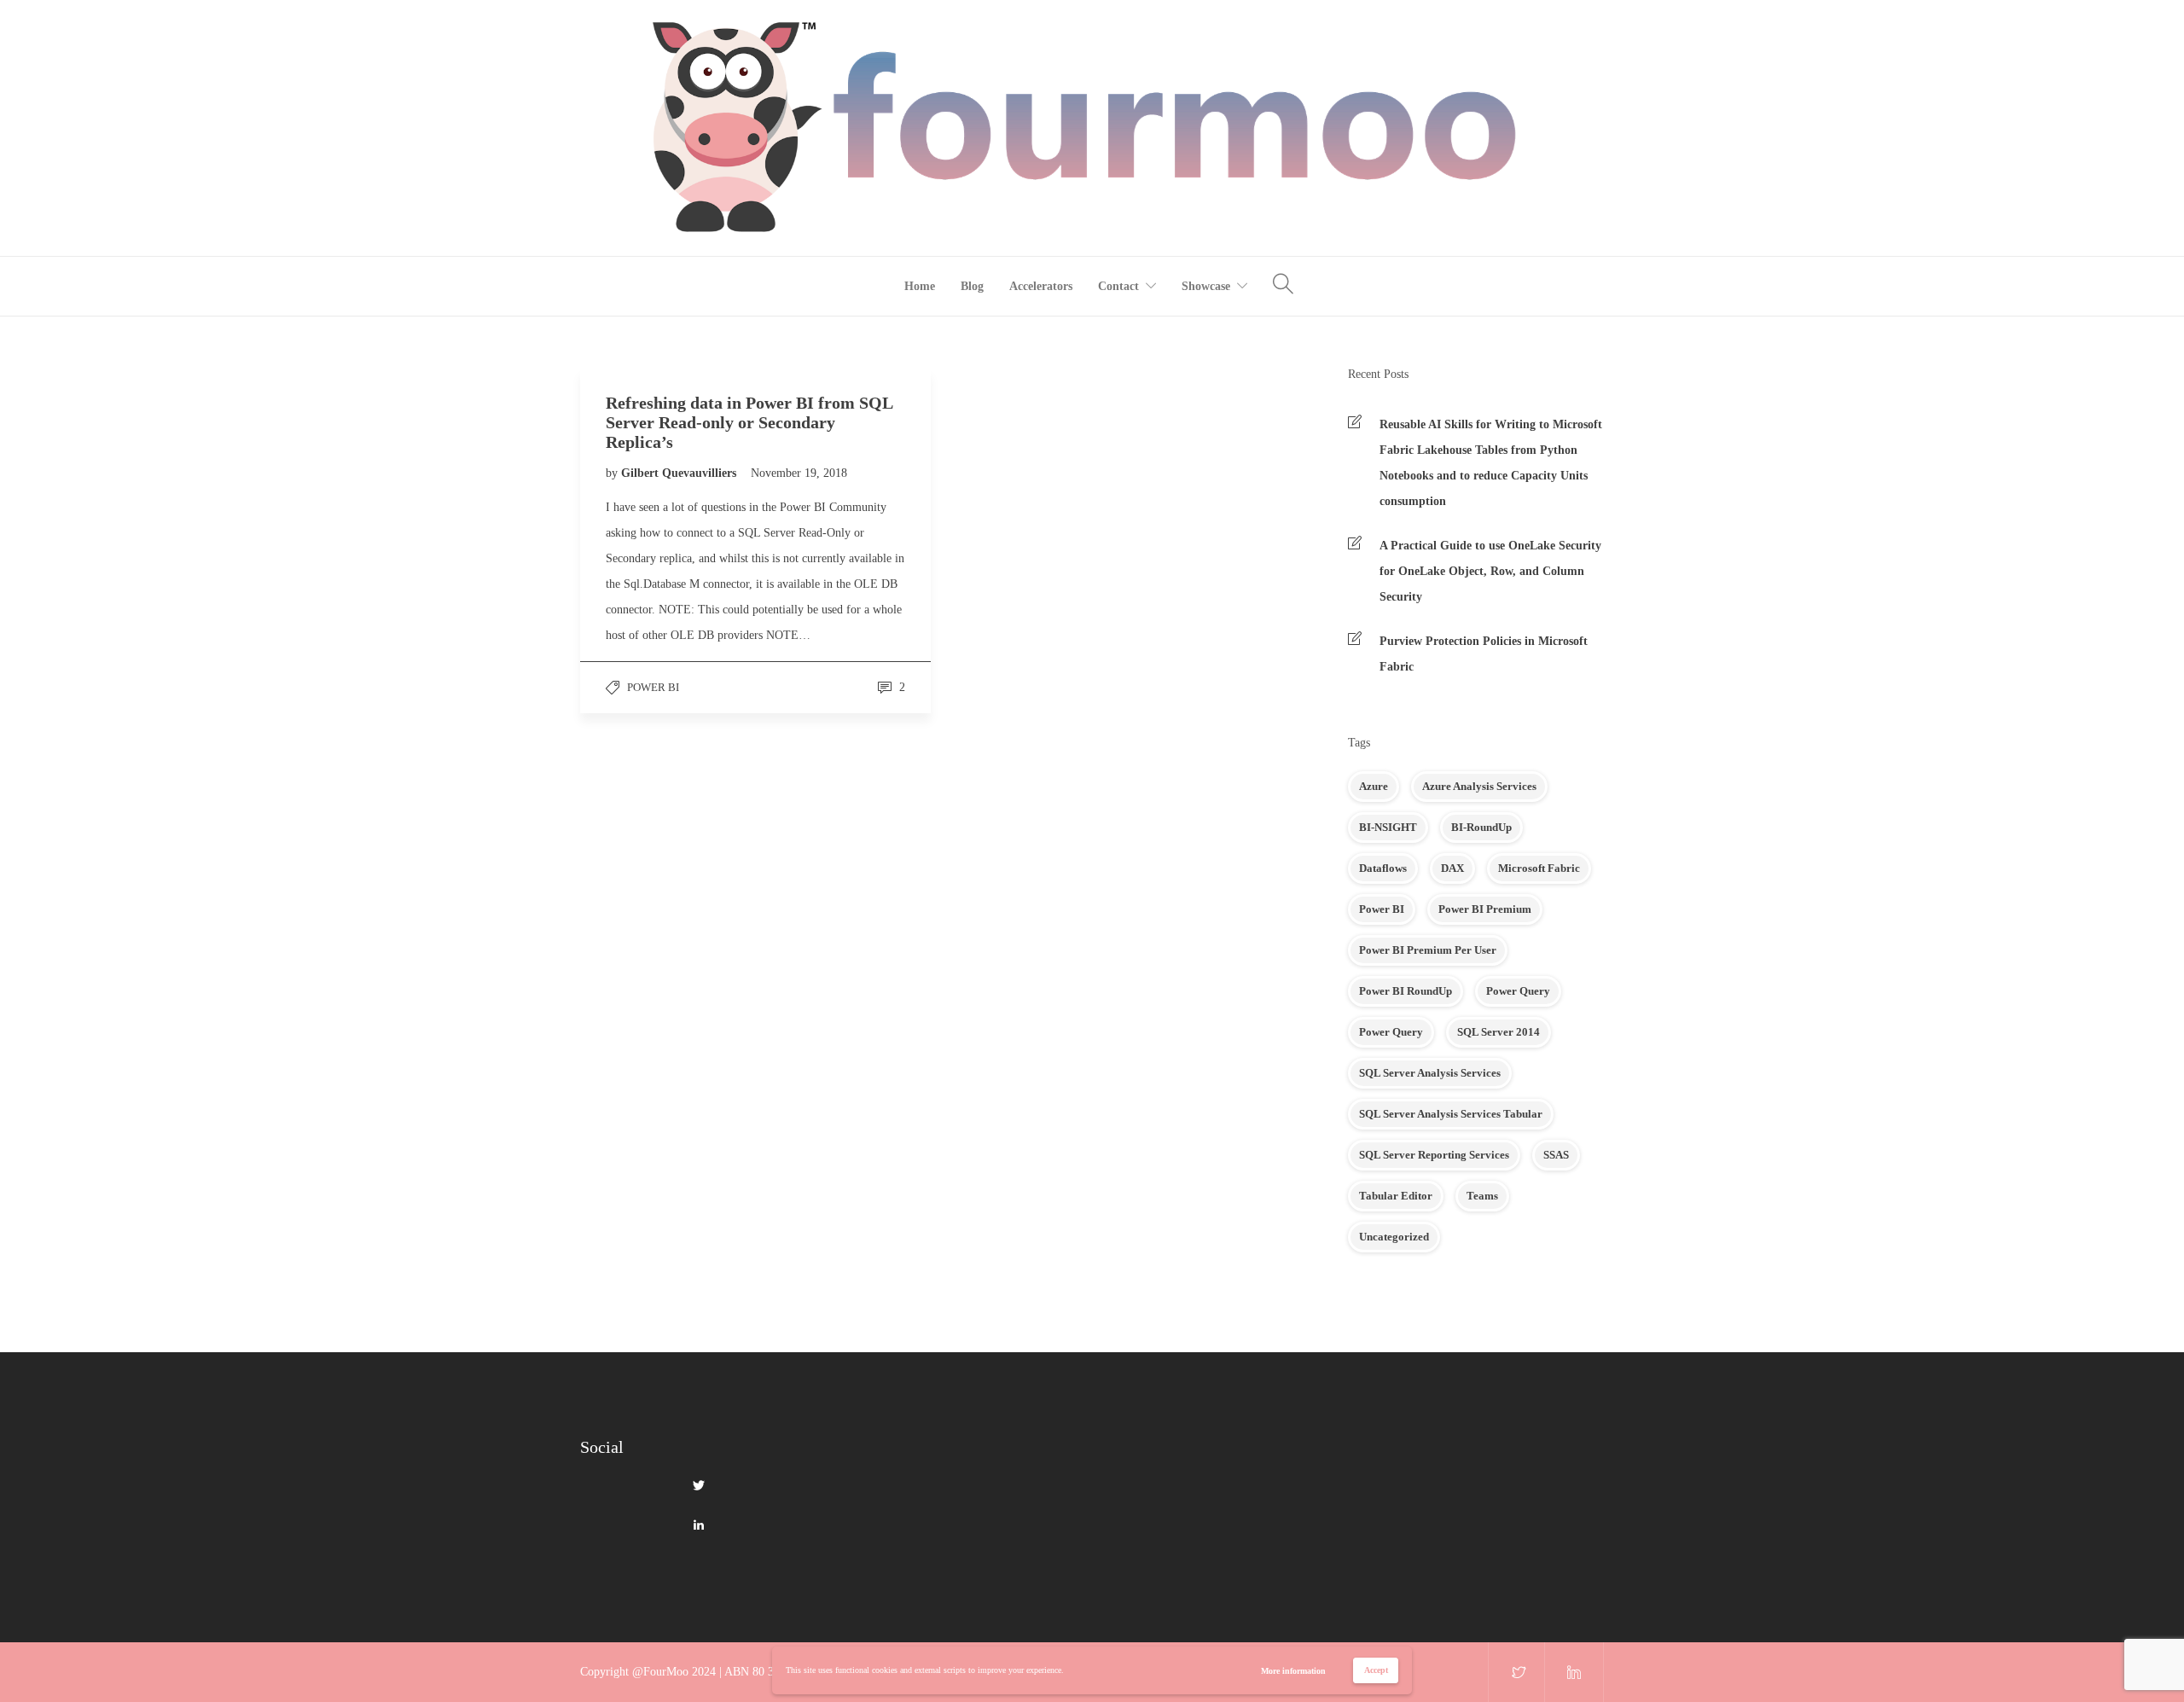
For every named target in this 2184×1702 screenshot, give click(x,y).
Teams (1482, 1196)
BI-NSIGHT (1388, 827)
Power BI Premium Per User (1428, 950)
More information (1293, 1671)
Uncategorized (1394, 1237)
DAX (1452, 868)
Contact (1118, 286)
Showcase (1206, 286)
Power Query (1518, 991)
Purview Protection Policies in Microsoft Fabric (1484, 654)
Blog (972, 286)
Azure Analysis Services (1479, 786)
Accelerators (1041, 286)
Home (920, 286)
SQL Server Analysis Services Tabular (1451, 1114)
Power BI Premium (1485, 909)
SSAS (1556, 1155)
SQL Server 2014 (1499, 1032)
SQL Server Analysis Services (1430, 1073)
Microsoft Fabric (1539, 868)
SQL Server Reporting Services (1434, 1155)
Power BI (653, 687)
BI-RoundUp (1481, 827)
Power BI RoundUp (1406, 991)
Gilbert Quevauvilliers (680, 473)
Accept (1376, 1670)
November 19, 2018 (799, 473)
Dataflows (1383, 868)
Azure (1374, 786)
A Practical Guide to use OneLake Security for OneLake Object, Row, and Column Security (1490, 571)
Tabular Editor (1396, 1196)
